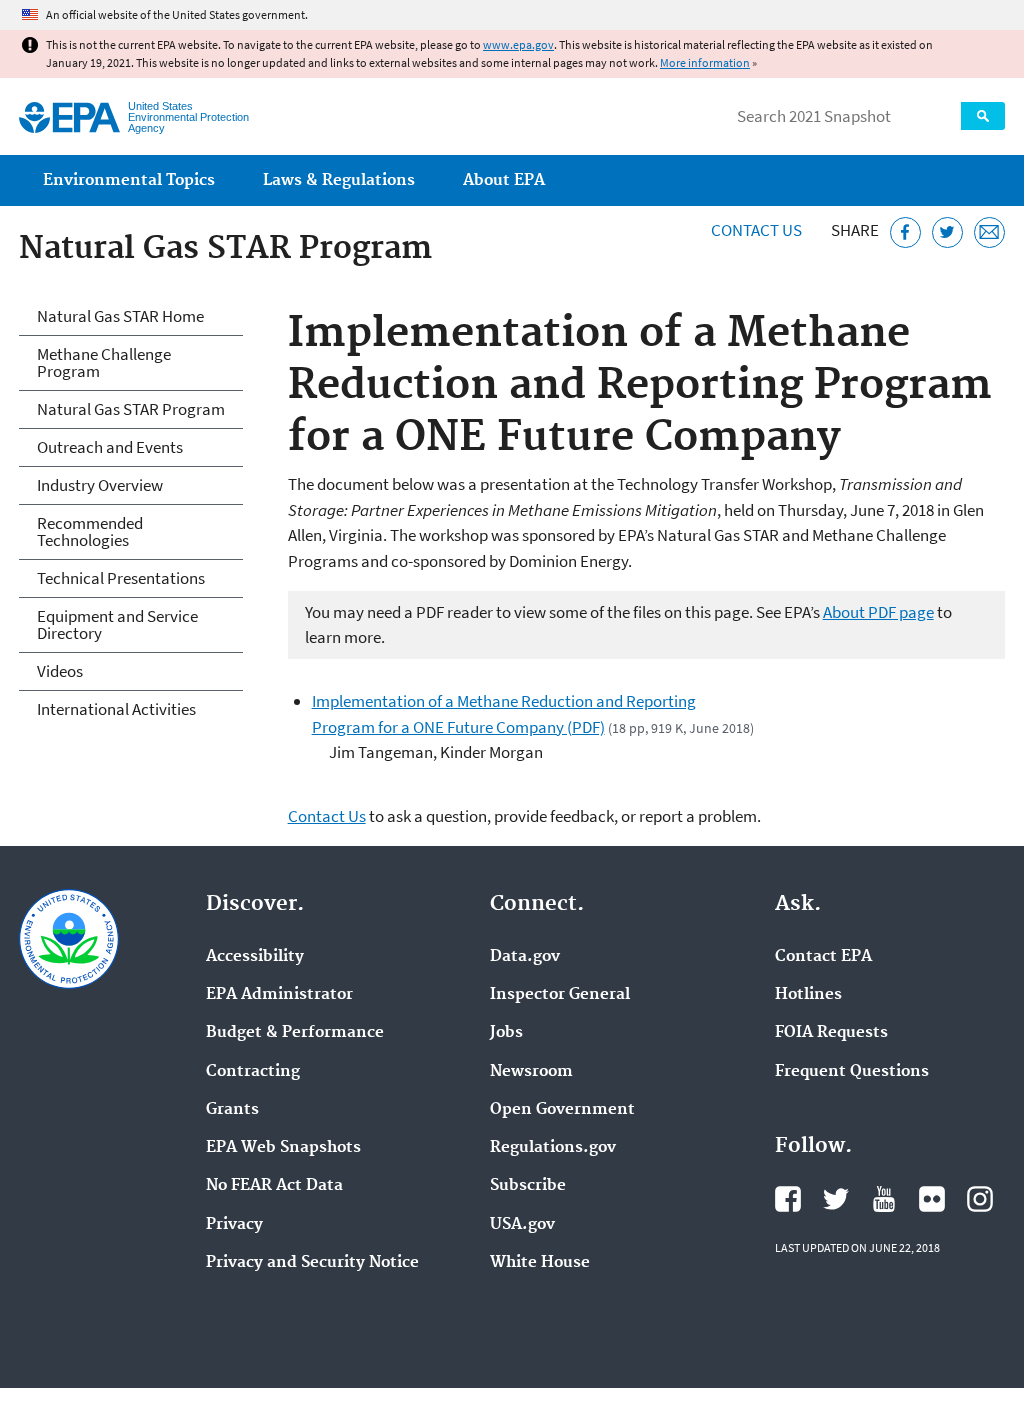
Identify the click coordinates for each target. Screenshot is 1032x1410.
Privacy (234, 1225)
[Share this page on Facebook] (905, 232)
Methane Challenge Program (104, 362)
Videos (60, 671)
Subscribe (528, 1186)
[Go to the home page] (69, 117)
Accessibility (255, 957)
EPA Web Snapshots (283, 1148)
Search (983, 116)
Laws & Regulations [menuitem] (339, 180)
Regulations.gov (553, 1148)
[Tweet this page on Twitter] (947, 232)
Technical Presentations (121, 578)
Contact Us (756, 230)
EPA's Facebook (788, 1199)
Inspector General (560, 995)
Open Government (562, 1110)
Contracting (253, 1072)
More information (705, 62)
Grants (232, 1110)
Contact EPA (823, 957)
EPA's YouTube (884, 1199)
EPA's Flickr (932, 1199)
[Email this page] (989, 232)
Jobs (506, 1033)
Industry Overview (100, 485)
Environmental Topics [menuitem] (129, 180)
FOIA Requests (831, 1033)
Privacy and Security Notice (312, 1263)
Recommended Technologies (90, 531)
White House (540, 1263)
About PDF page (878, 612)
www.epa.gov (518, 44)
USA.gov (522, 1225)
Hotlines (808, 995)
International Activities (116, 709)
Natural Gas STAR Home (120, 316)
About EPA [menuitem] (504, 180)
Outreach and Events (110, 447)
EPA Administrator (279, 995)
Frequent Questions (852, 1072)
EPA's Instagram (980, 1199)
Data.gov (525, 957)
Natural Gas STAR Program (131, 409)
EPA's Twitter (836, 1199)
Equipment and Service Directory (117, 624)
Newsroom (531, 1072)
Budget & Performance (295, 1033)
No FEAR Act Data (274, 1186)
